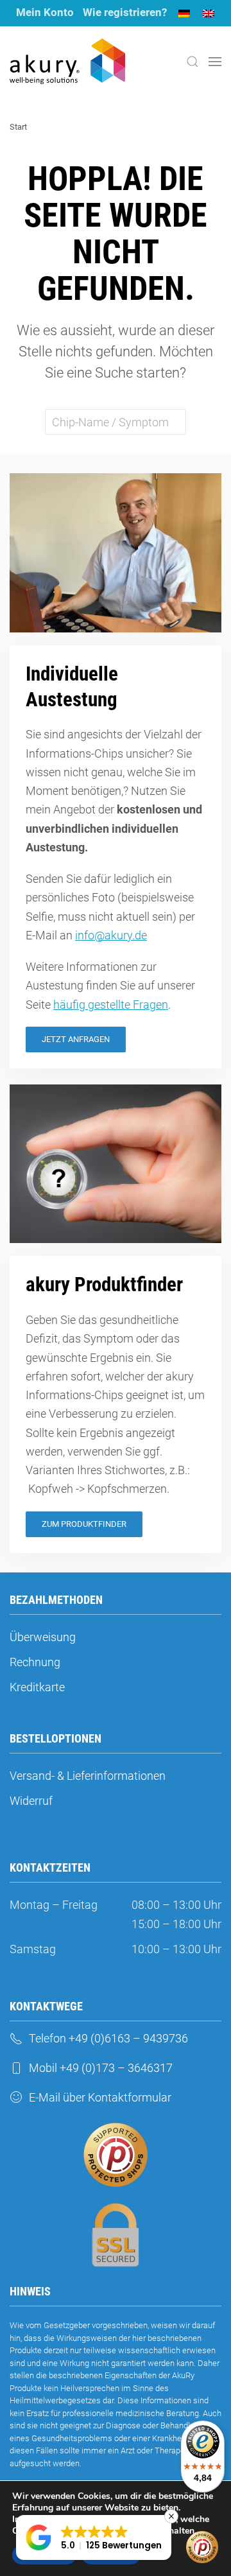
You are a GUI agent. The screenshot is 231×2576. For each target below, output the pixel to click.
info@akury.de (111, 935)
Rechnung (35, 1662)
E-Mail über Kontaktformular (100, 2097)
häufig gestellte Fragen (111, 1005)
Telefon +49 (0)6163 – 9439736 (108, 2038)
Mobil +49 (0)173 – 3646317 (101, 2068)
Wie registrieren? (125, 12)
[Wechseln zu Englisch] (209, 13)
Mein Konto (45, 12)
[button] (193, 62)
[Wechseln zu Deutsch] (184, 13)
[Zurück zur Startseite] (67, 62)
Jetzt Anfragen (76, 1039)
